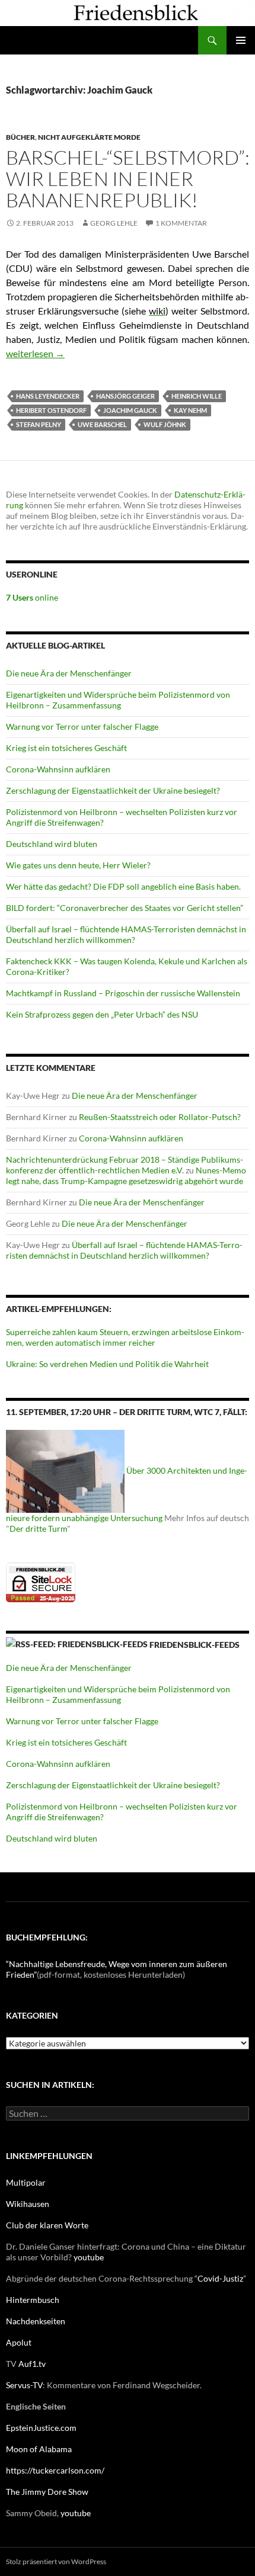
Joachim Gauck (130, 410)
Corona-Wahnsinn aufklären (58, 769)
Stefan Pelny (39, 424)
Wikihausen (28, 2204)
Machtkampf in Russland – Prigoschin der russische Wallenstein (123, 993)
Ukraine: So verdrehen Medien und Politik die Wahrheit (107, 1364)
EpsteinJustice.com (41, 2428)
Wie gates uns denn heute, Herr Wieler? (78, 865)
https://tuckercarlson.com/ (55, 2470)
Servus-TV (24, 2385)
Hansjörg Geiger (125, 396)
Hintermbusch (33, 2300)
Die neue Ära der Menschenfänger (69, 673)
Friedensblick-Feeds (195, 1645)
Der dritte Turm (38, 1528)
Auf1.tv (32, 2364)
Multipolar (26, 2182)
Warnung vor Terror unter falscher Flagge (82, 726)
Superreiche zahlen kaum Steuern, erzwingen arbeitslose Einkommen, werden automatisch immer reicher (125, 1337)
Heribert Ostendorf (51, 410)
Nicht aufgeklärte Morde (89, 137)
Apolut (19, 2342)
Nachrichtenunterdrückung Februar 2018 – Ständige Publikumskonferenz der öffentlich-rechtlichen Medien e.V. (125, 1165)
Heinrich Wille (197, 396)
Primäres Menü (241, 40)
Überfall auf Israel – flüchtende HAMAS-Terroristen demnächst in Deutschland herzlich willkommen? (126, 934)
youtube (89, 2257)
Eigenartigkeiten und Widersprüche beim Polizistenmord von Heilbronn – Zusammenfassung (118, 700)
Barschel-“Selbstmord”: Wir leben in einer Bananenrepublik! (128, 179)
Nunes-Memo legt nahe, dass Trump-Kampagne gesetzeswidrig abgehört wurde (126, 1175)
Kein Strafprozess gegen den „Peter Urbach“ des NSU (102, 1014)
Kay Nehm (190, 410)
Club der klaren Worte (47, 2225)
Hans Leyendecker (48, 396)
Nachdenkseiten (36, 2321)
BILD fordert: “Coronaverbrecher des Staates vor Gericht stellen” (125, 908)
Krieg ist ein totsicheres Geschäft (66, 748)
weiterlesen (35, 353)
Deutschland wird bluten (52, 844)
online (32, 597)
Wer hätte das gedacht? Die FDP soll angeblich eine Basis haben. (123, 886)
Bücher (20, 137)
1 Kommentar (181, 223)
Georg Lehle (114, 223)
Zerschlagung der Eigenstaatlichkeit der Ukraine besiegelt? (113, 790)
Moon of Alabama (39, 2449)
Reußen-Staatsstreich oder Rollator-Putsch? (160, 1117)
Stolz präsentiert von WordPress (56, 2561)
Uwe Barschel (102, 424)
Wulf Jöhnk (165, 424)
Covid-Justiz (220, 2278)
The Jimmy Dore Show (47, 2492)
